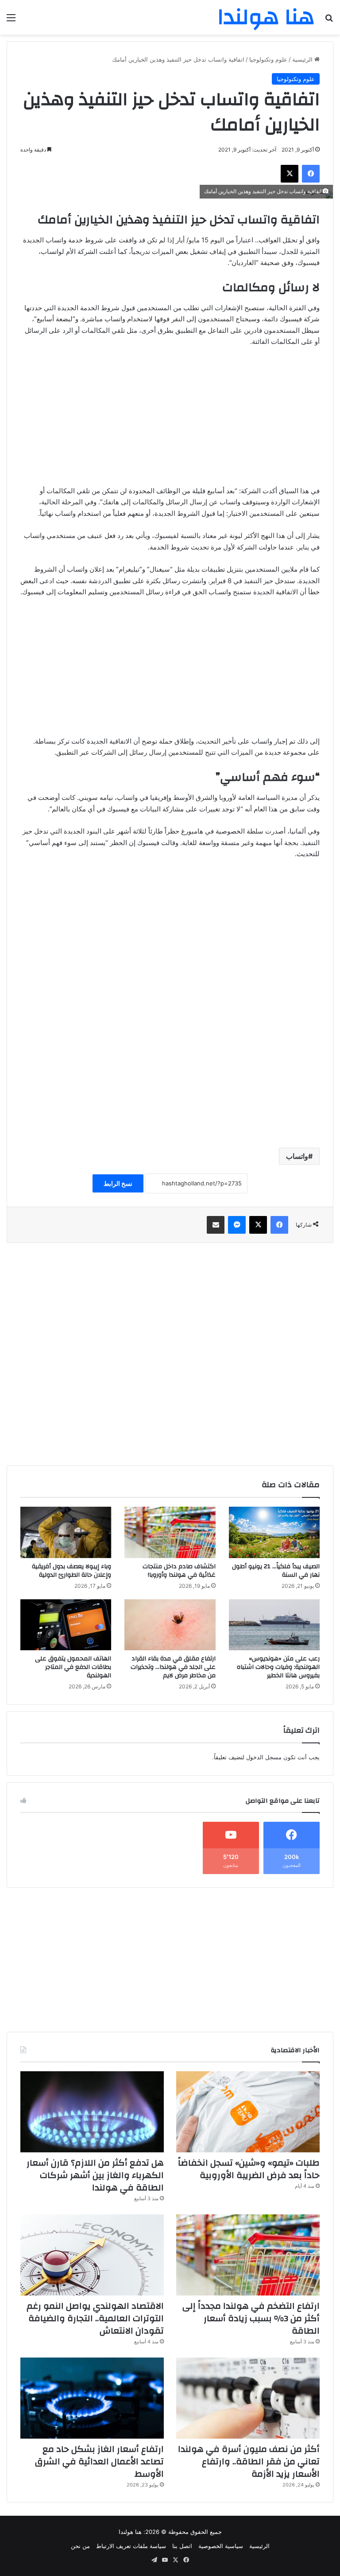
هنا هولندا (130, 2532)
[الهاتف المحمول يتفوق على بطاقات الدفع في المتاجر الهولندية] (66, 1625)
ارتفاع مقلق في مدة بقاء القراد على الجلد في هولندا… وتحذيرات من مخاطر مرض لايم (173, 1667)
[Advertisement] (170, 421)
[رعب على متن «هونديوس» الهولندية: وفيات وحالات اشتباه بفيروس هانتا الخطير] (274, 1625)
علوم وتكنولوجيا (268, 59)
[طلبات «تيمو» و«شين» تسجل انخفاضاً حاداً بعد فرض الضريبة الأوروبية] (248, 2112)
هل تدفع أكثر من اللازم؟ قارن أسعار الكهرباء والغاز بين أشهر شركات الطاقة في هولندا (95, 2175)
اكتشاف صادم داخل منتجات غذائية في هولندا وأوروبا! (179, 1571)
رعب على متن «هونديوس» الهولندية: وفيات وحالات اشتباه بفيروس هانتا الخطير (278, 1667)
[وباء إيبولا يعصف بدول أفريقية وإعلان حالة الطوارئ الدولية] (66, 1532)
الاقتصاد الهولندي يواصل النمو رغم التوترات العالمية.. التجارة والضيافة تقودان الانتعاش (95, 2318)
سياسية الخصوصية (221, 2546)
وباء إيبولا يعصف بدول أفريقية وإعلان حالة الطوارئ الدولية (71, 1571)
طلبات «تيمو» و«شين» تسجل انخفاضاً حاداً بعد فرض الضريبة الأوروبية (249, 2169)
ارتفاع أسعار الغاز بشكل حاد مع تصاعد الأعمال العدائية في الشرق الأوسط (99, 2461)
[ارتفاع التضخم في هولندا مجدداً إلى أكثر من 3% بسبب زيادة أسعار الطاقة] (248, 2255)
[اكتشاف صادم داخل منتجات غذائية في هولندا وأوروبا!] (170, 1532)
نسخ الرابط (118, 1183)
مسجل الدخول (264, 1757)
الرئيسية (303, 59)
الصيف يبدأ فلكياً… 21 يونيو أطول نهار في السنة (276, 1571)
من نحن (80, 2546)
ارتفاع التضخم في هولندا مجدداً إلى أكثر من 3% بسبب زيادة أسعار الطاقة (251, 2318)
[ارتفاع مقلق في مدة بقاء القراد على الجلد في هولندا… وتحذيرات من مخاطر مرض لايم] (170, 1625)
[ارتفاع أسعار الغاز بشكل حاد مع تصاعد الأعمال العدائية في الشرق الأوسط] (92, 2398)
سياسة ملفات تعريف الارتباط (131, 2546)
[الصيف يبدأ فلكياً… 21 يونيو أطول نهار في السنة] (274, 1532)
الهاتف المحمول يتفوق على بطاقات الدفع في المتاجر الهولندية (73, 1667)
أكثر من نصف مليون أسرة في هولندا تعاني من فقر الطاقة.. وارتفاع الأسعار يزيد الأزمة (249, 2461)
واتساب (297, 1156)
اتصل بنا (182, 2546)
